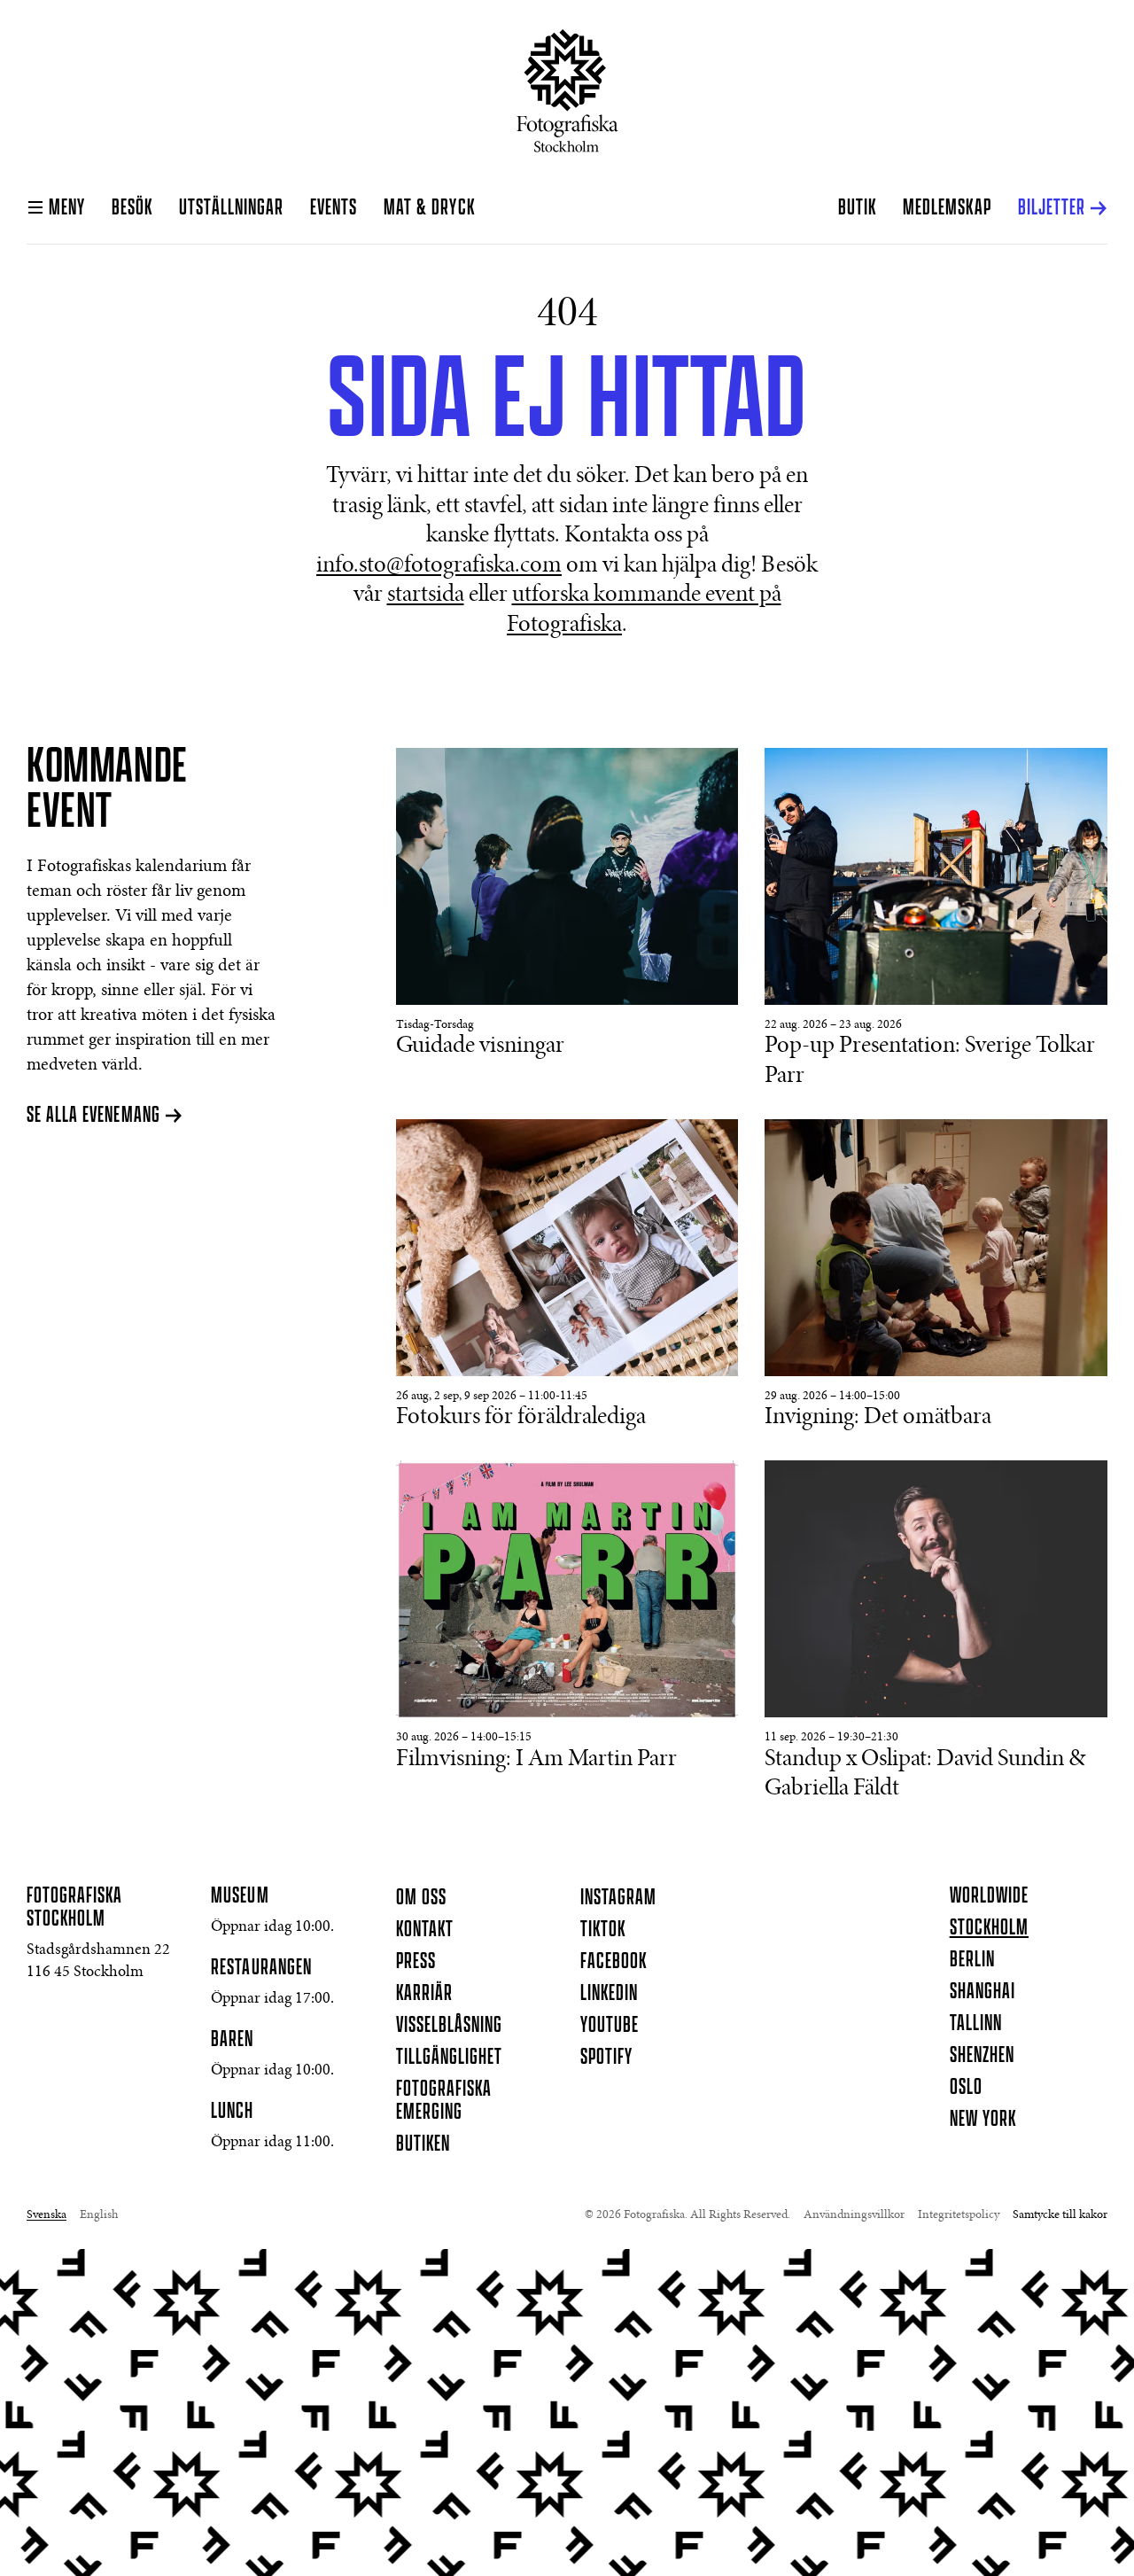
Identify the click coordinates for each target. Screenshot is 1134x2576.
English (99, 2215)
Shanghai (983, 1992)
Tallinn (976, 2024)
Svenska (47, 2215)
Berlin (972, 1960)
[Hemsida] (567, 91)
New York (983, 2120)
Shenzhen (982, 2056)
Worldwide (989, 1896)
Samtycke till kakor (1060, 2215)
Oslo (966, 2088)
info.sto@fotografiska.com (439, 566)
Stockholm (989, 1928)
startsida (426, 595)
